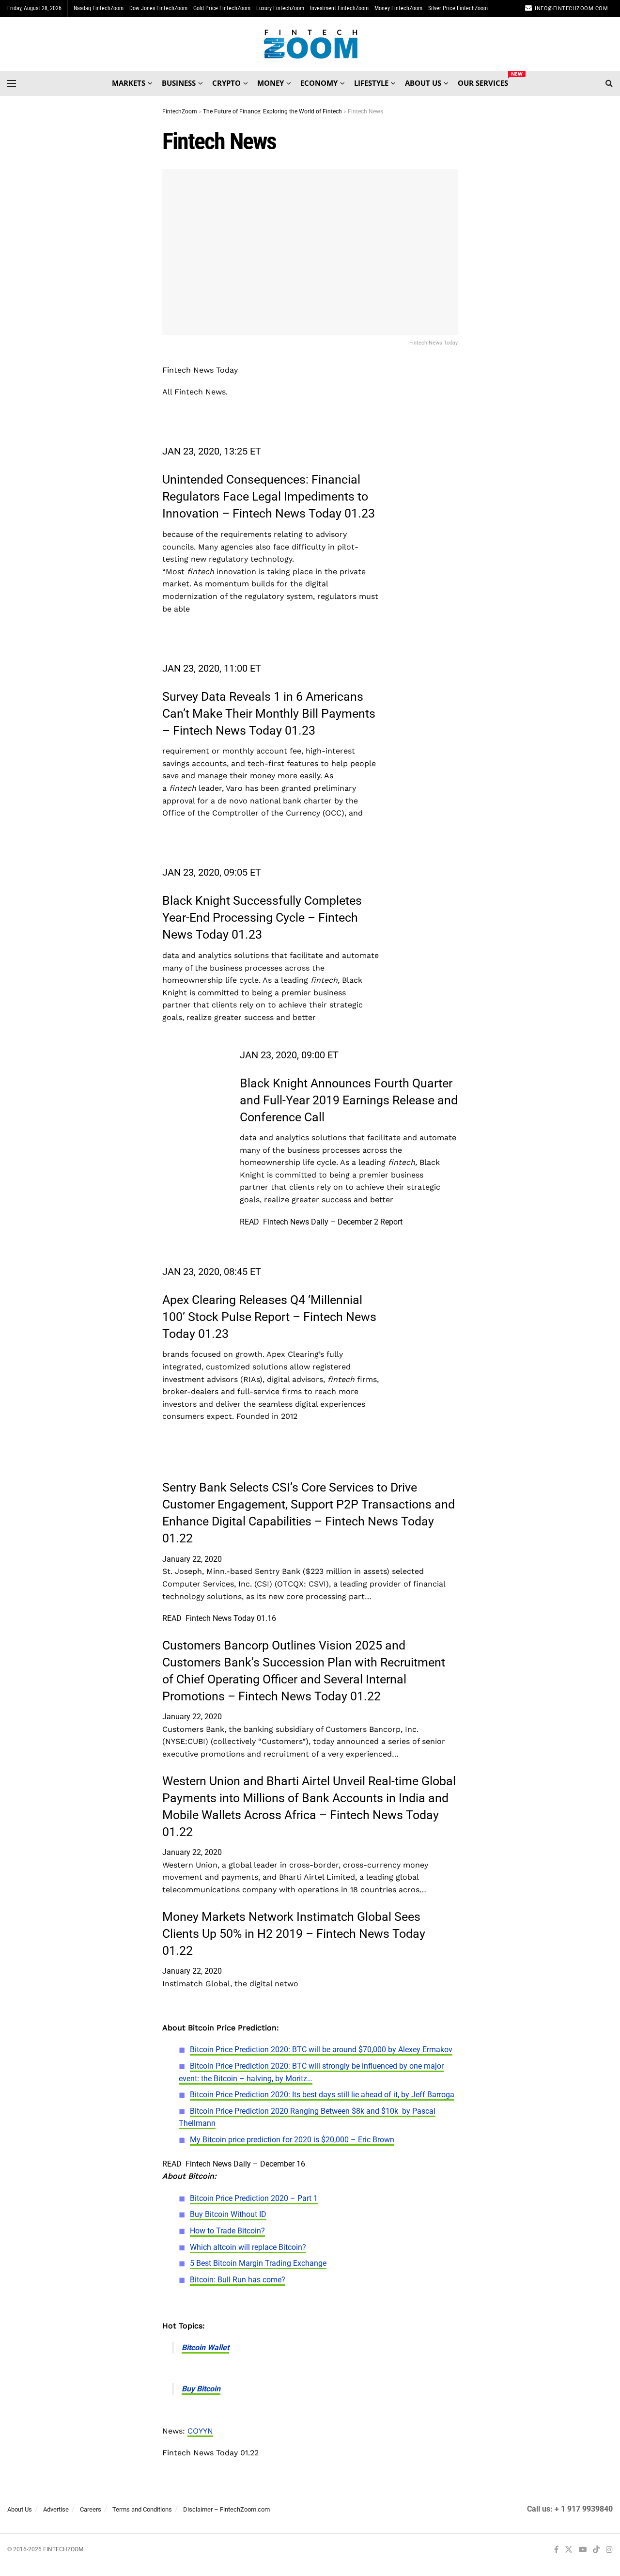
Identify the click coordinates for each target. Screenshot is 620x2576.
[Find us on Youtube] (583, 2550)
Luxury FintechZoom (280, 8)
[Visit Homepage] (310, 44)
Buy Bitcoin (201, 2389)
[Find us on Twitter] (569, 2550)
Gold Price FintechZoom (222, 8)
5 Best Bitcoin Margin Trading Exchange (258, 2263)
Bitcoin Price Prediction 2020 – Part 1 (254, 2198)
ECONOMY (319, 83)
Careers (91, 2509)
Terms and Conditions (142, 2509)
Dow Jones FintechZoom (158, 8)
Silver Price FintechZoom (458, 8)
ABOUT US (423, 83)
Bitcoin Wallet (205, 2348)
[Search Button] (609, 83)
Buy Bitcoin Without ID (228, 2214)
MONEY (271, 83)
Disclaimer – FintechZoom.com (226, 2509)
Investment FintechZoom (339, 8)
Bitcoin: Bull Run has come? (238, 2280)
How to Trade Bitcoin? (227, 2231)
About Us (20, 2509)
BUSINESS (179, 83)
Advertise (56, 2509)
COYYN (200, 2431)
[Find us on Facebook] (556, 2550)
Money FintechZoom (398, 8)
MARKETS (129, 83)
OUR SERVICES (483, 81)
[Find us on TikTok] (596, 2550)
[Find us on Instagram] (609, 2550)
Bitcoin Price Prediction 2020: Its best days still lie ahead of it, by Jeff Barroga (322, 2095)
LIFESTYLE (371, 83)
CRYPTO (226, 83)
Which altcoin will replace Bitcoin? (248, 2247)
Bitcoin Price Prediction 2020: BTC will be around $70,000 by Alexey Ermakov (321, 2050)
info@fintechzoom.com (571, 8)
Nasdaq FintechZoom (99, 8)
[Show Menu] (12, 83)
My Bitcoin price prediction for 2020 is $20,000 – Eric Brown (292, 2140)
